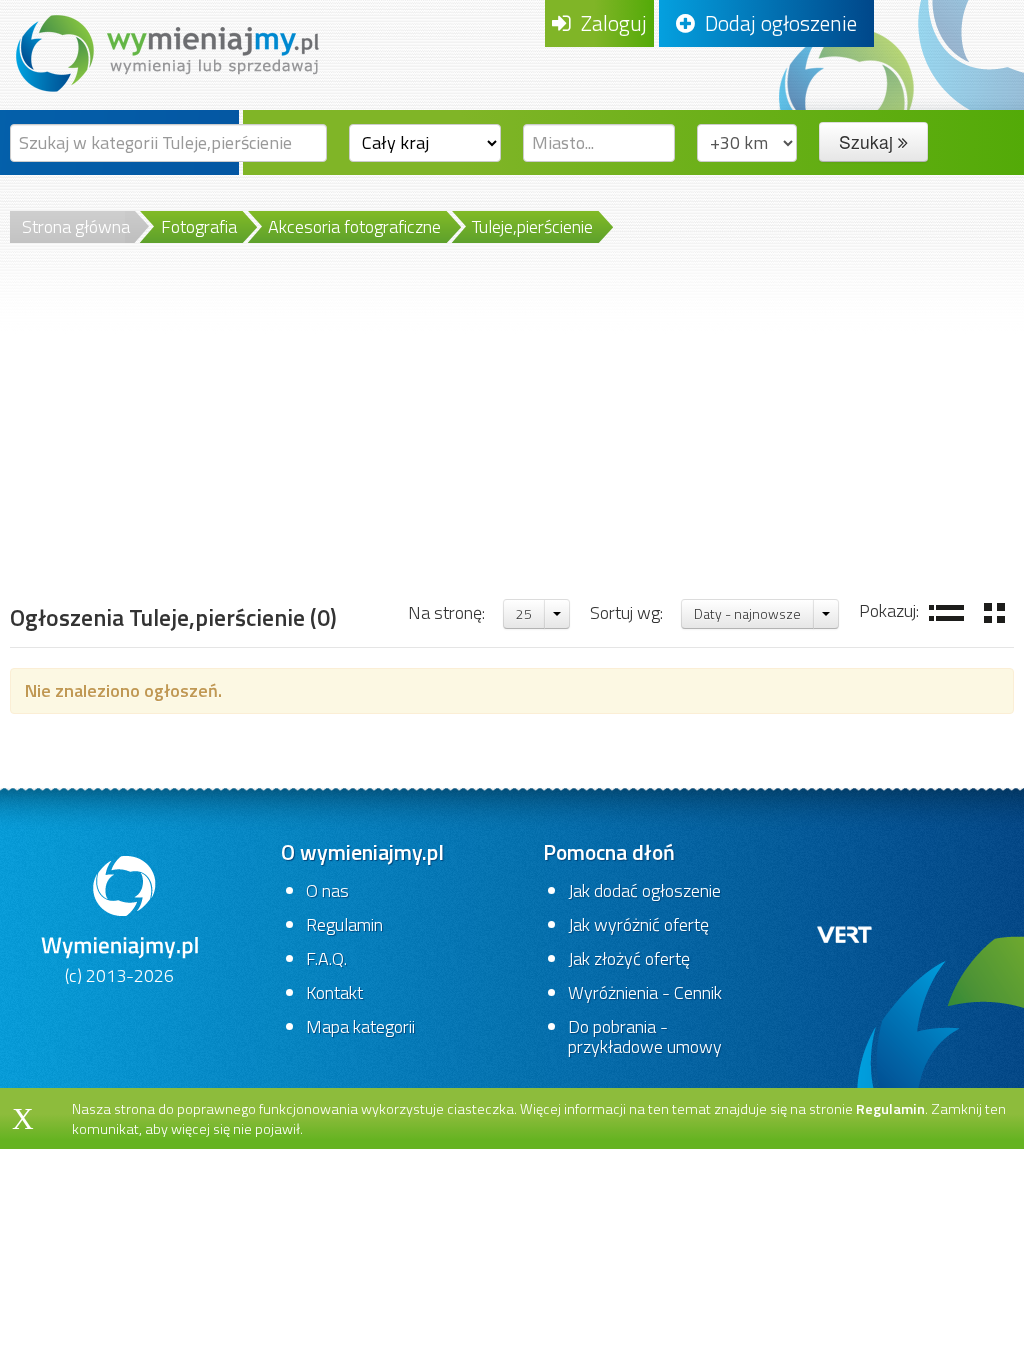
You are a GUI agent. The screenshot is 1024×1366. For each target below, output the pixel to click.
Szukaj (868, 141)
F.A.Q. (326, 958)
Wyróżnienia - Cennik (645, 992)
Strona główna (76, 226)
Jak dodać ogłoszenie (644, 890)
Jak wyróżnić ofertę (638, 924)
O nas (327, 890)
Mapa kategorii (360, 1026)
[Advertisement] (512, 447)
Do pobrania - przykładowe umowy (645, 1036)
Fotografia (199, 226)
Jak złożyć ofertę (629, 958)
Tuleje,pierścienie (532, 226)
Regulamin (344, 924)
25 (524, 613)
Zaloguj (609, 23)
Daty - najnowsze (747, 613)
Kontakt (334, 992)
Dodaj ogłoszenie (776, 23)
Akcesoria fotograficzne (354, 226)
